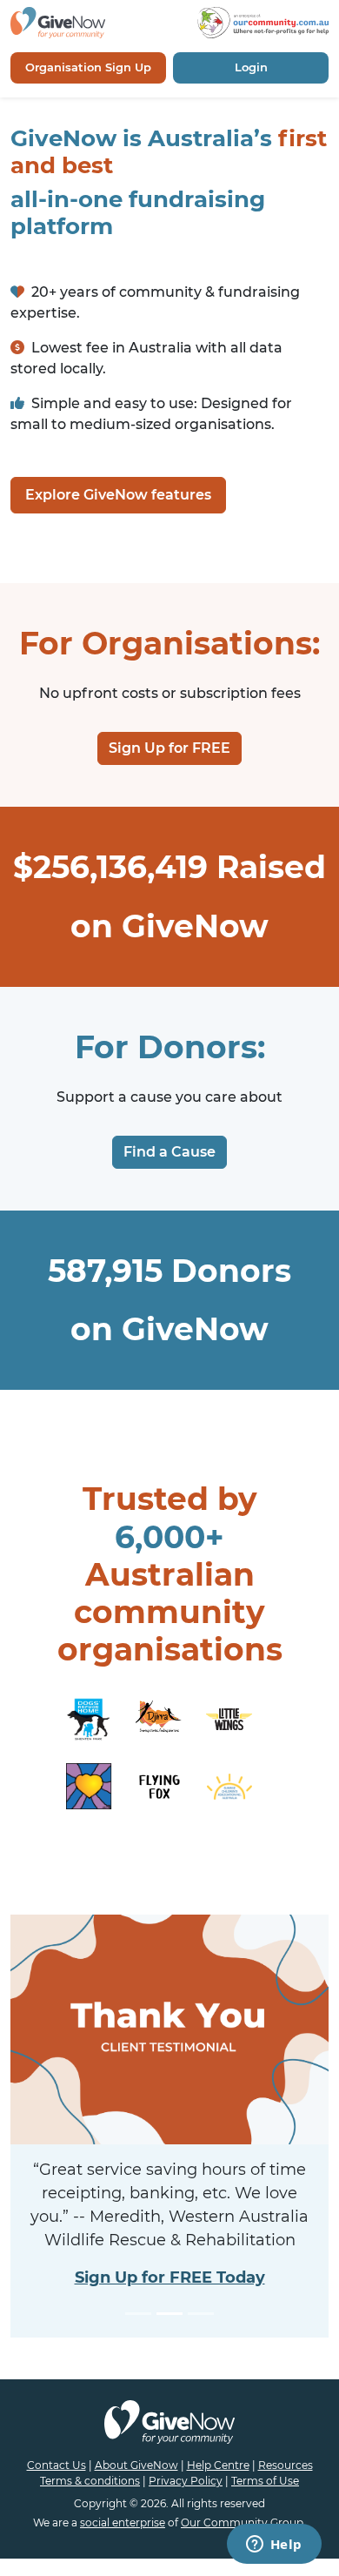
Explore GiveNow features (118, 495)
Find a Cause (169, 1152)
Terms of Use (265, 2481)
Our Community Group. (243, 2522)
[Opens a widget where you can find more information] (274, 2546)
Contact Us (56, 2465)
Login (251, 67)
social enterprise (123, 2522)
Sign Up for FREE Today (170, 2277)
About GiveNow (136, 2465)
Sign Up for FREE (169, 748)
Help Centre (218, 2465)
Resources (286, 2465)
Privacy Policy (186, 2481)
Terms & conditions (90, 2481)
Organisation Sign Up (88, 67)
